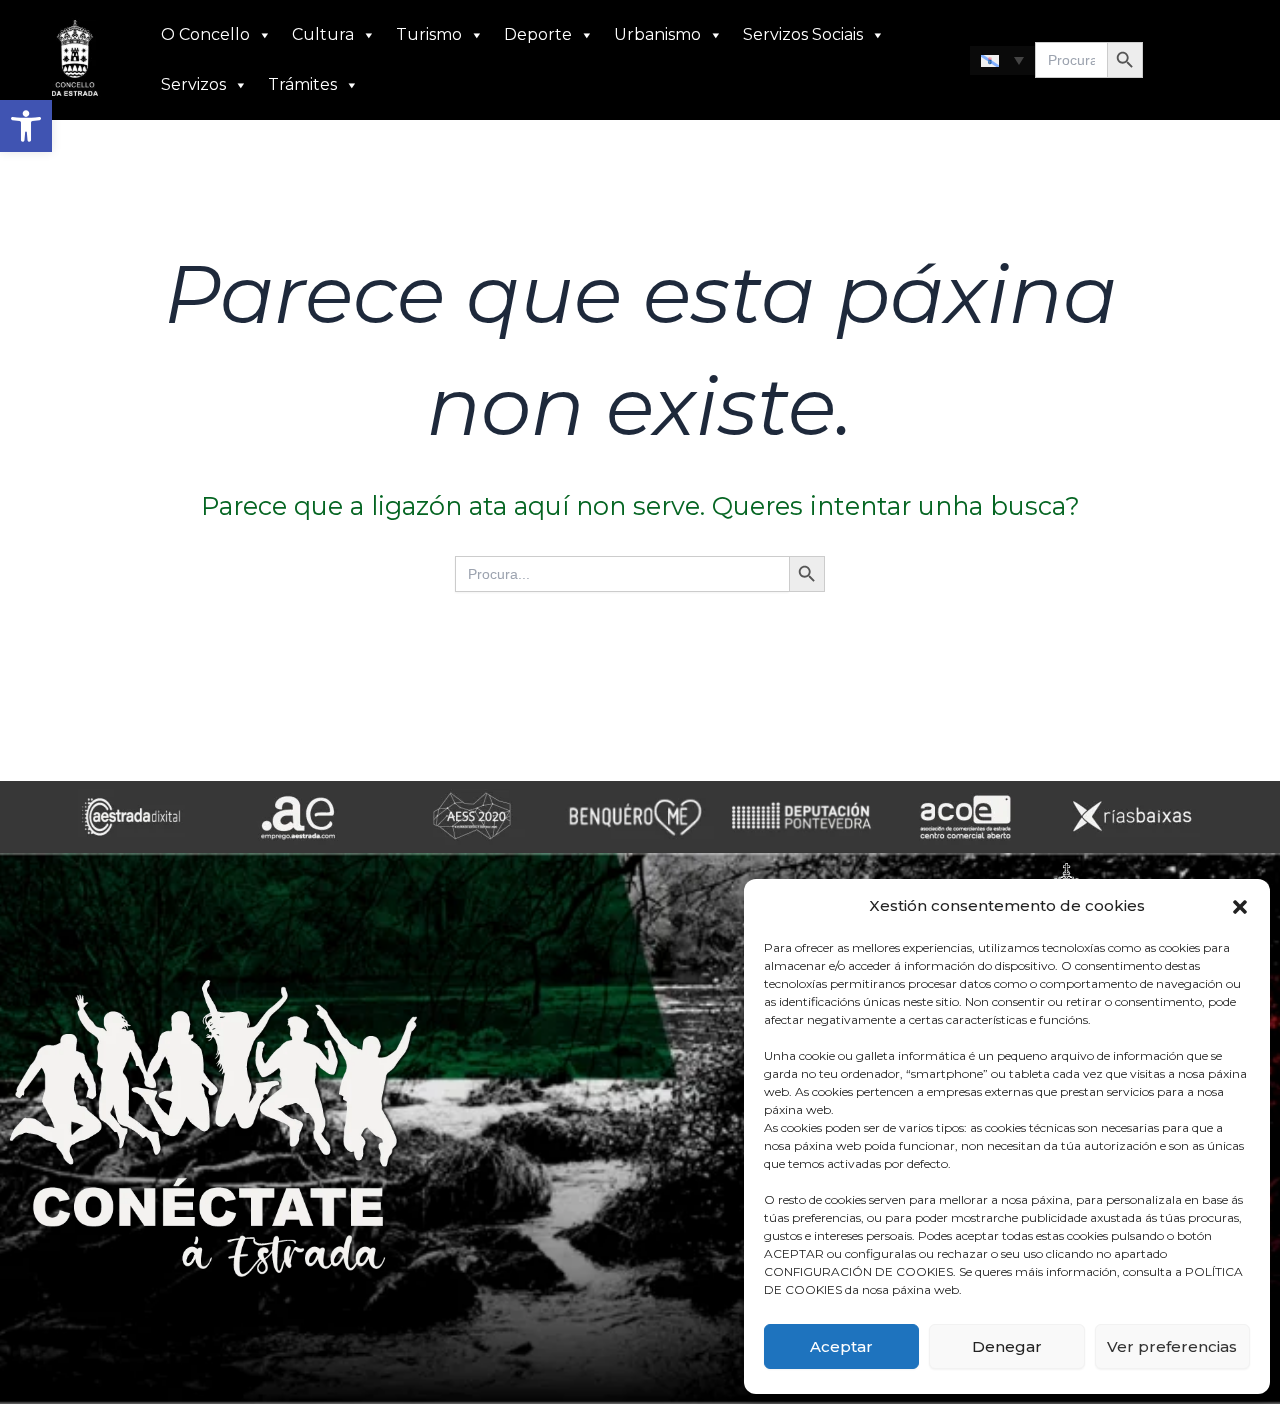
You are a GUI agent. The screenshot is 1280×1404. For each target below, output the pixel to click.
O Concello (205, 34)
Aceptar (841, 1346)
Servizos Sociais (803, 34)
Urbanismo (657, 34)
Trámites (302, 84)
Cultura (323, 34)
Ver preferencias (1172, 1346)
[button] (26, 126)
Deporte (538, 34)
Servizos (193, 84)
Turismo (429, 34)
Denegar (1007, 1346)
